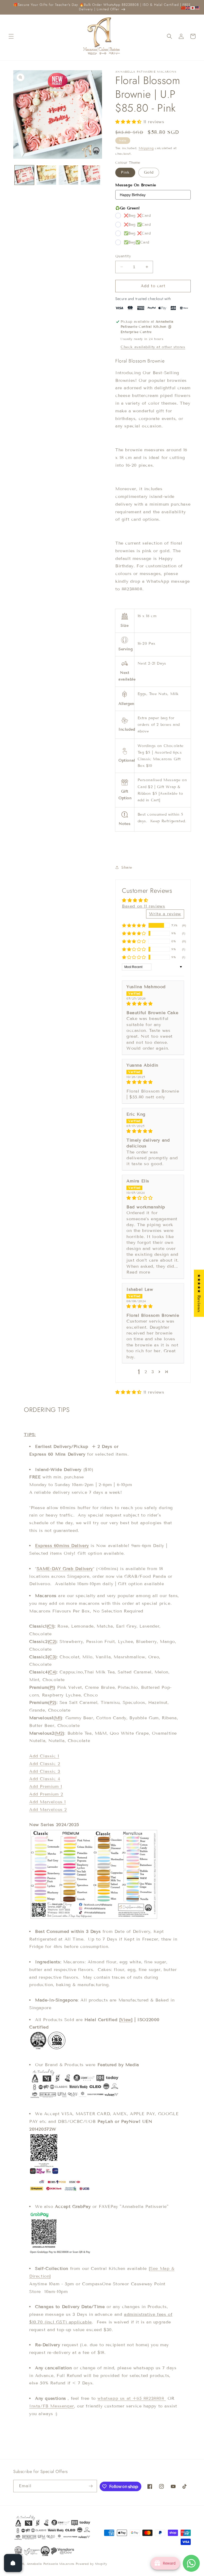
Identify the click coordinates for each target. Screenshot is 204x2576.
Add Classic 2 (45, 1764)
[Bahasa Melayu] (198, 8)
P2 (52, 1702)
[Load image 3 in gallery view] (46, 175)
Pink (125, 172)
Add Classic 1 (44, 1756)
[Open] (13, 2563)
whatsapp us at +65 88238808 (132, 2398)
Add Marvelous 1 (48, 1802)
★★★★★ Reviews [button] (199, 1293)
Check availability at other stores (153, 347)
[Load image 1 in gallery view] (24, 175)
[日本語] (193, 8)
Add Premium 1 (46, 1786)
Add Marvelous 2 (48, 1810)
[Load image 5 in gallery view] (90, 175)
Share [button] (127, 867)
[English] (188, 8)
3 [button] (153, 1372)
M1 (58, 1718)
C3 (52, 1657)
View (126, 2020)
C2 (52, 1642)
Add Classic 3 (45, 1771)
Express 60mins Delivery (62, 1546)
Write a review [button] (165, 914)
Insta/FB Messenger (52, 2406)
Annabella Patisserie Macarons (51, 2564)
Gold (149, 172)
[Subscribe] (91, 2486)
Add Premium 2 (46, 1794)
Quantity (123, 256)
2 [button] (146, 1372)
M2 (59, 1733)
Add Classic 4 (45, 1779)
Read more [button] (138, 1272)
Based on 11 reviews (143, 906)
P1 (52, 1687)
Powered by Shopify (92, 2564)
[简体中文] (183, 8)
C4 (52, 1672)
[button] (11, 36)
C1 (50, 1626)
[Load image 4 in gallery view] (68, 175)
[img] (153, 1004)
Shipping (146, 148)
